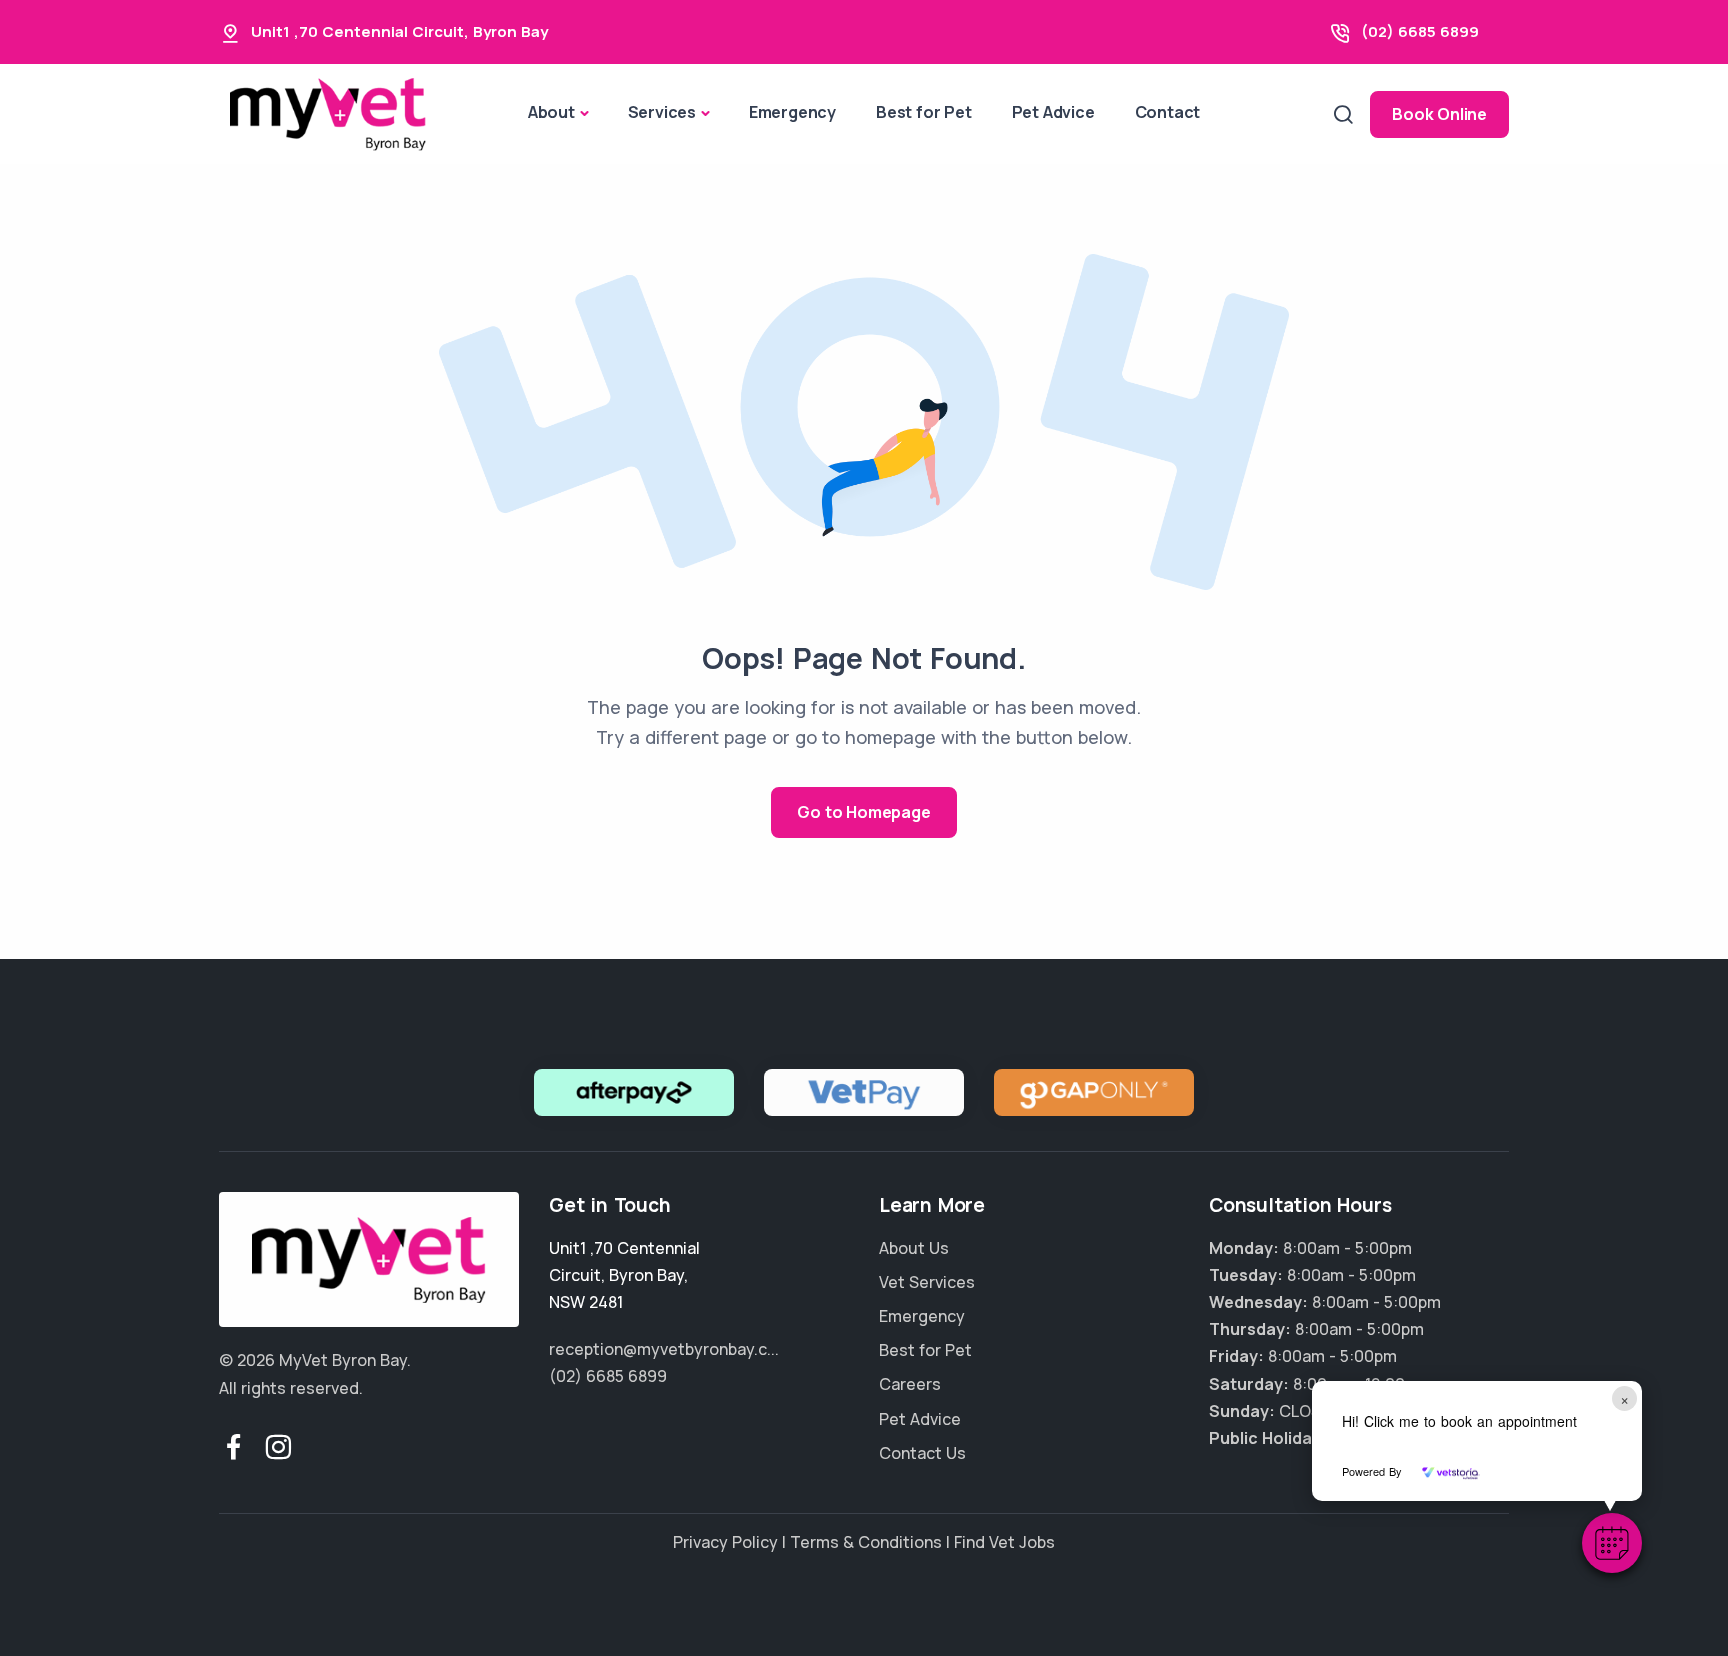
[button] (1612, 1543)
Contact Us (922, 1453)
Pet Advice (1053, 112)
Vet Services (927, 1282)
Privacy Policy (725, 1542)
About (551, 112)
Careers (910, 1384)
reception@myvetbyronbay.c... (664, 1349)
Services (662, 112)
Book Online (1439, 114)
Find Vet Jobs (1004, 1542)
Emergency (792, 112)
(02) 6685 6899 (1420, 31)
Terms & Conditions (866, 1542)
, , (624, 1275)
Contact (1168, 112)
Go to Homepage (863, 812)
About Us (914, 1248)
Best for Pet (924, 112)
